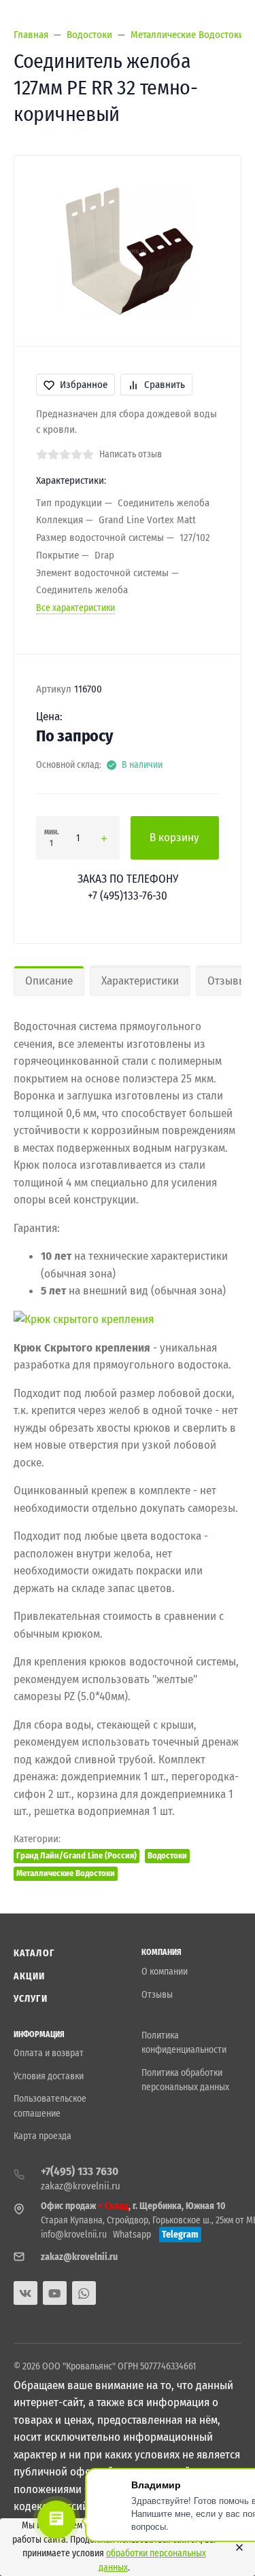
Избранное (84, 385)
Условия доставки (49, 2076)
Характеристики (140, 981)
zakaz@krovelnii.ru (81, 2186)
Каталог (34, 1953)
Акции (30, 1976)
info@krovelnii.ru (74, 2235)
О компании (165, 1972)
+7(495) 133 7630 (80, 2171)
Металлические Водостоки (66, 1873)
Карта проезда (42, 2136)
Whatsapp (132, 2235)
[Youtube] (55, 2293)
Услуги (31, 1999)
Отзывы (157, 1995)
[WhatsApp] (84, 2293)
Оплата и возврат (49, 2053)
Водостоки (167, 1855)
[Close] (236, 2547)
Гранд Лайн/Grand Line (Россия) (76, 1855)
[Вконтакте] (26, 2293)
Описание (49, 981)
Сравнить (165, 385)
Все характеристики (75, 608)
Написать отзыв (131, 454)
